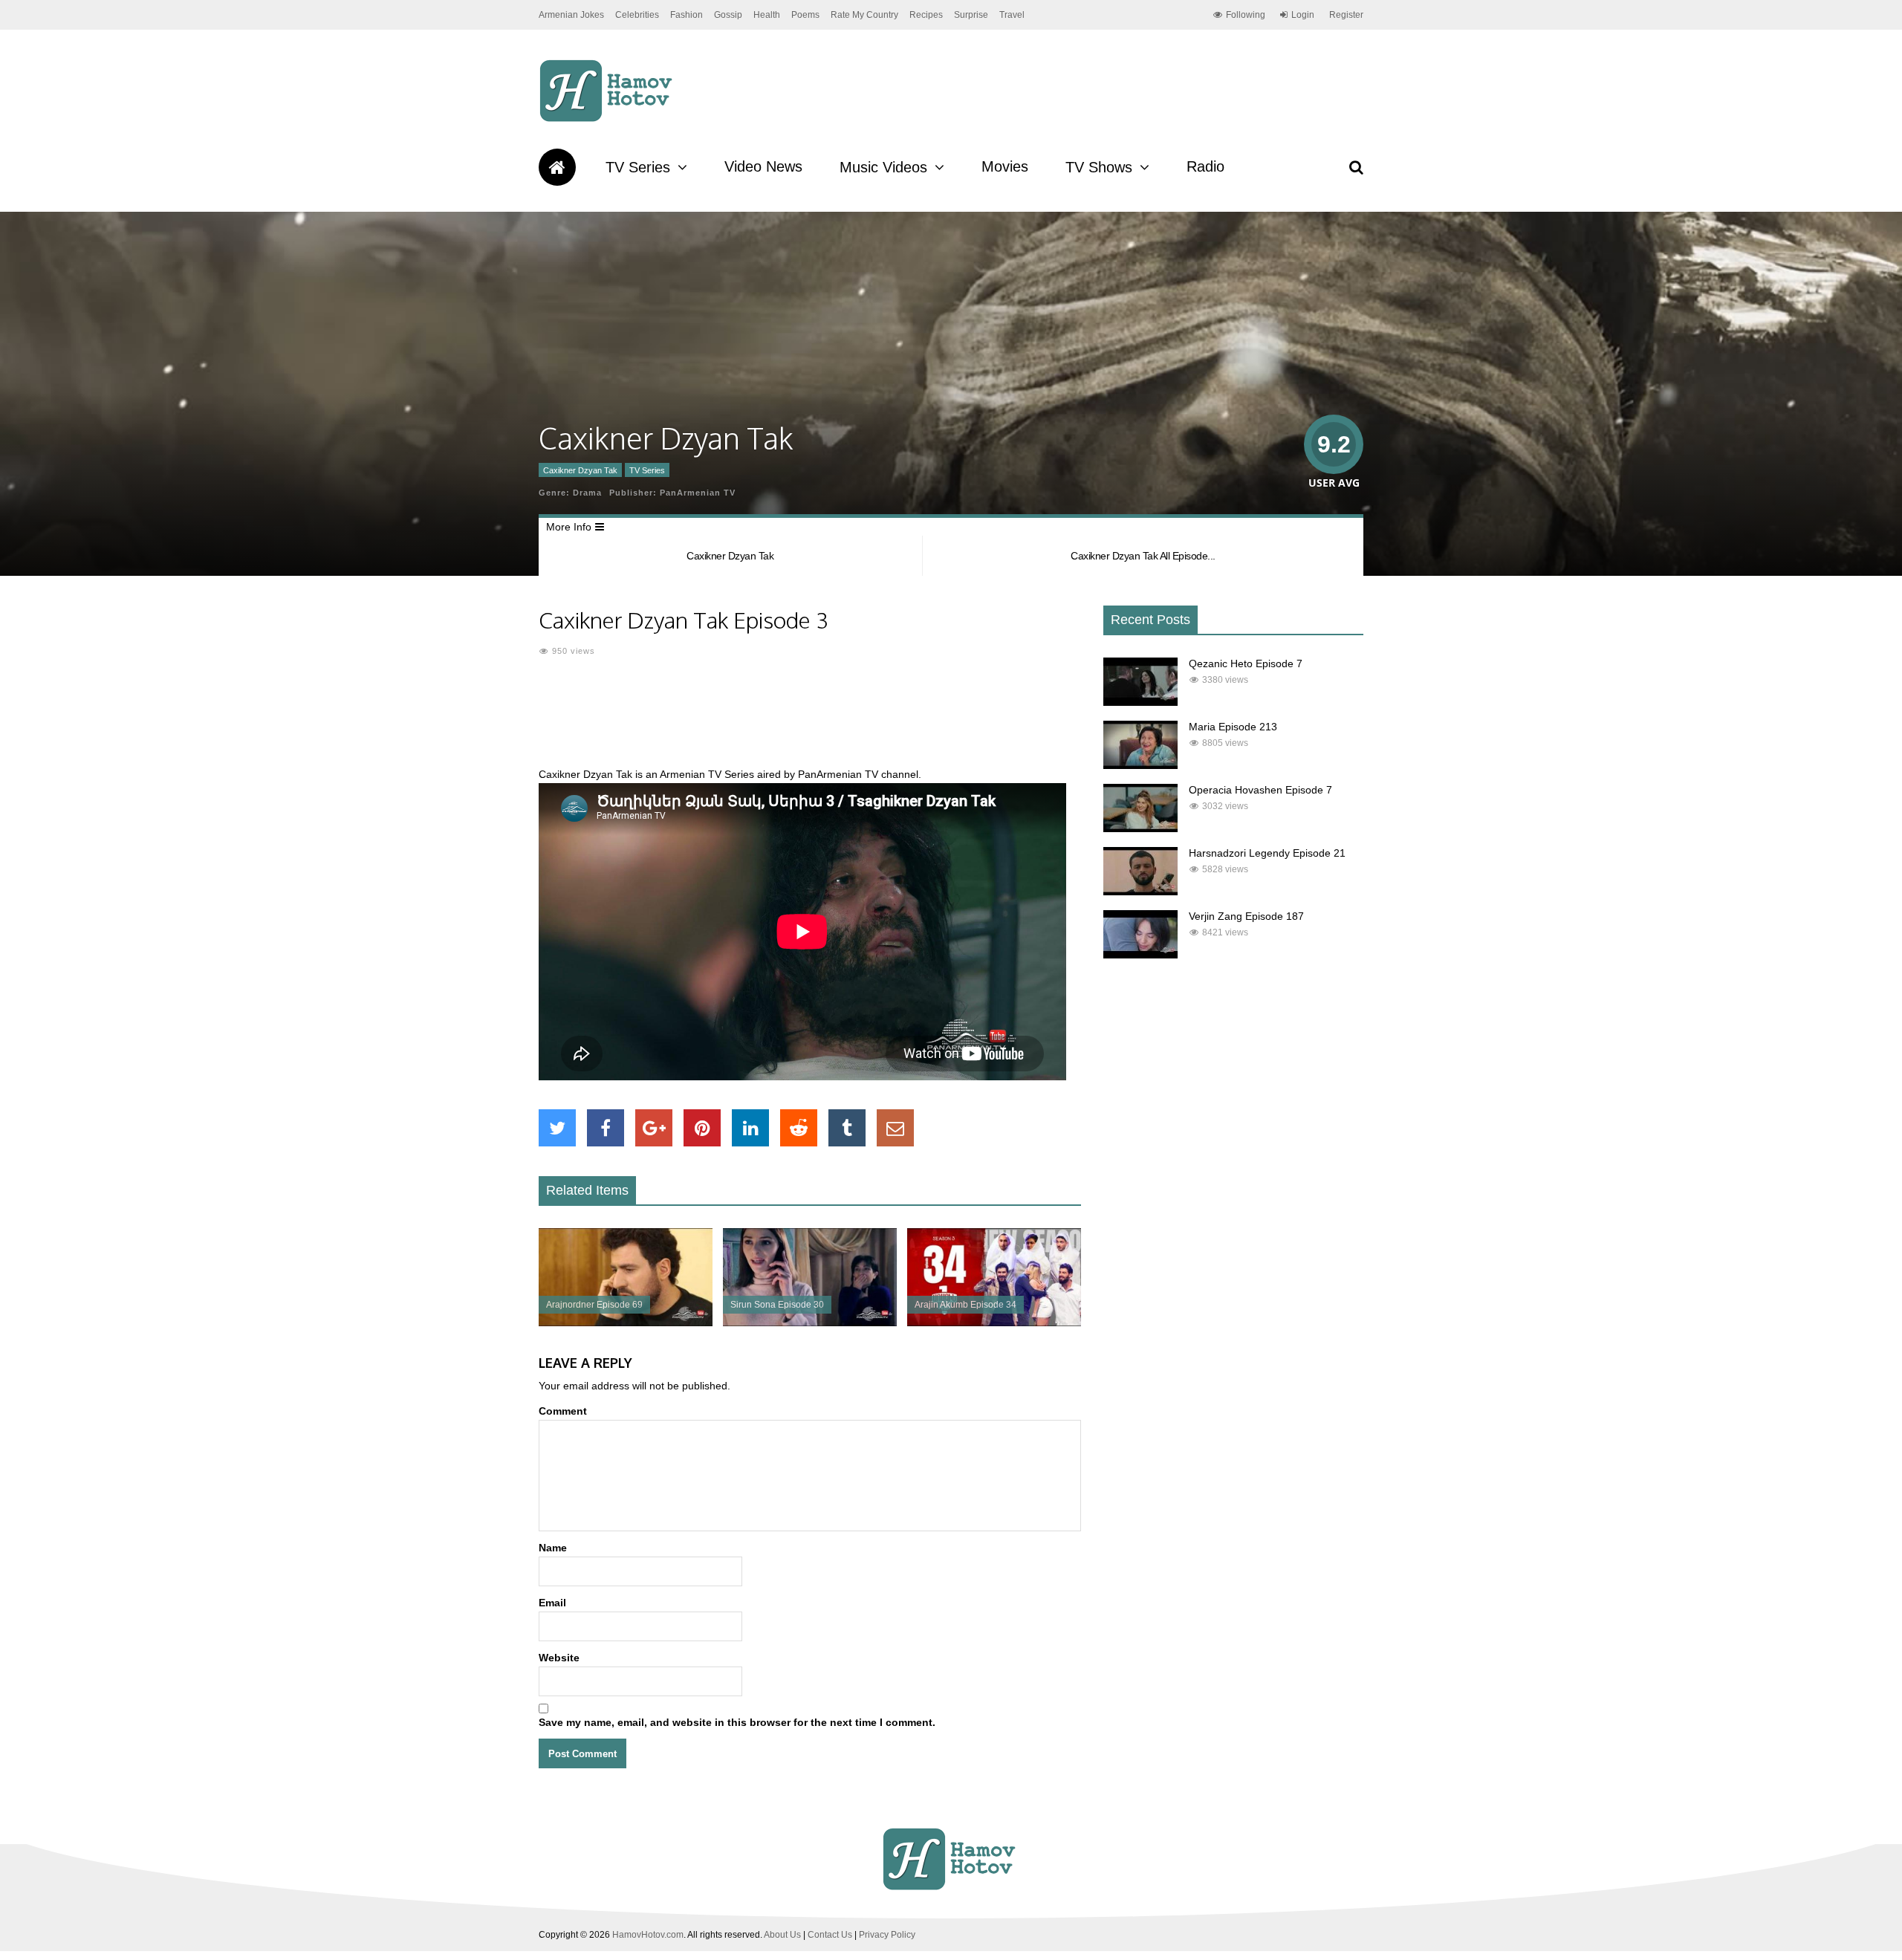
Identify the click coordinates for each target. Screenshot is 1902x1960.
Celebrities (637, 15)
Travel (1012, 15)
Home (557, 167)
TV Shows (1099, 167)
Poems (805, 15)
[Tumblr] (847, 1128)
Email (552, 1603)
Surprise (971, 15)
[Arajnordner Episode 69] (626, 1323)
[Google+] (654, 1128)
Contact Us (830, 1935)
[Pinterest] (702, 1128)
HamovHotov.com (648, 1935)
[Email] (895, 1128)
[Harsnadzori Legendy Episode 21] (1140, 892)
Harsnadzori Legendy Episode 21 (1267, 853)
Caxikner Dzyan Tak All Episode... (1143, 556)
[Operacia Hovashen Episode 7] (1140, 828)
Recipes (926, 15)
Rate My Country (864, 15)
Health (767, 15)
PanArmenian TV (698, 493)
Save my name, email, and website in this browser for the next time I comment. (737, 1722)
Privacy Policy (887, 1935)
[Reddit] (799, 1128)
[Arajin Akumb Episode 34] (994, 1323)
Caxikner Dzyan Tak (580, 470)
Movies (1005, 166)
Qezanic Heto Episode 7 (1246, 663)
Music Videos (883, 167)
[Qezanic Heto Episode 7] (1140, 702)
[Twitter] (557, 1128)
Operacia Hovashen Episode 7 (1260, 790)
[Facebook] (606, 1128)
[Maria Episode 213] (1140, 765)
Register (1346, 15)
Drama (587, 493)
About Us (782, 1935)
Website (559, 1658)
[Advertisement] (810, 721)
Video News (763, 166)
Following (1246, 15)
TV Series (638, 167)
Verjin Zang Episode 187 (1246, 916)
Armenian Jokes (571, 15)
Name (553, 1548)
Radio (1205, 166)
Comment (563, 1411)
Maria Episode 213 (1233, 727)
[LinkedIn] (750, 1128)
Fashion (687, 15)
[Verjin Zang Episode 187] (1140, 955)
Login (1303, 15)
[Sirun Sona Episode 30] (810, 1323)
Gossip (728, 15)
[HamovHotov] (608, 120)
